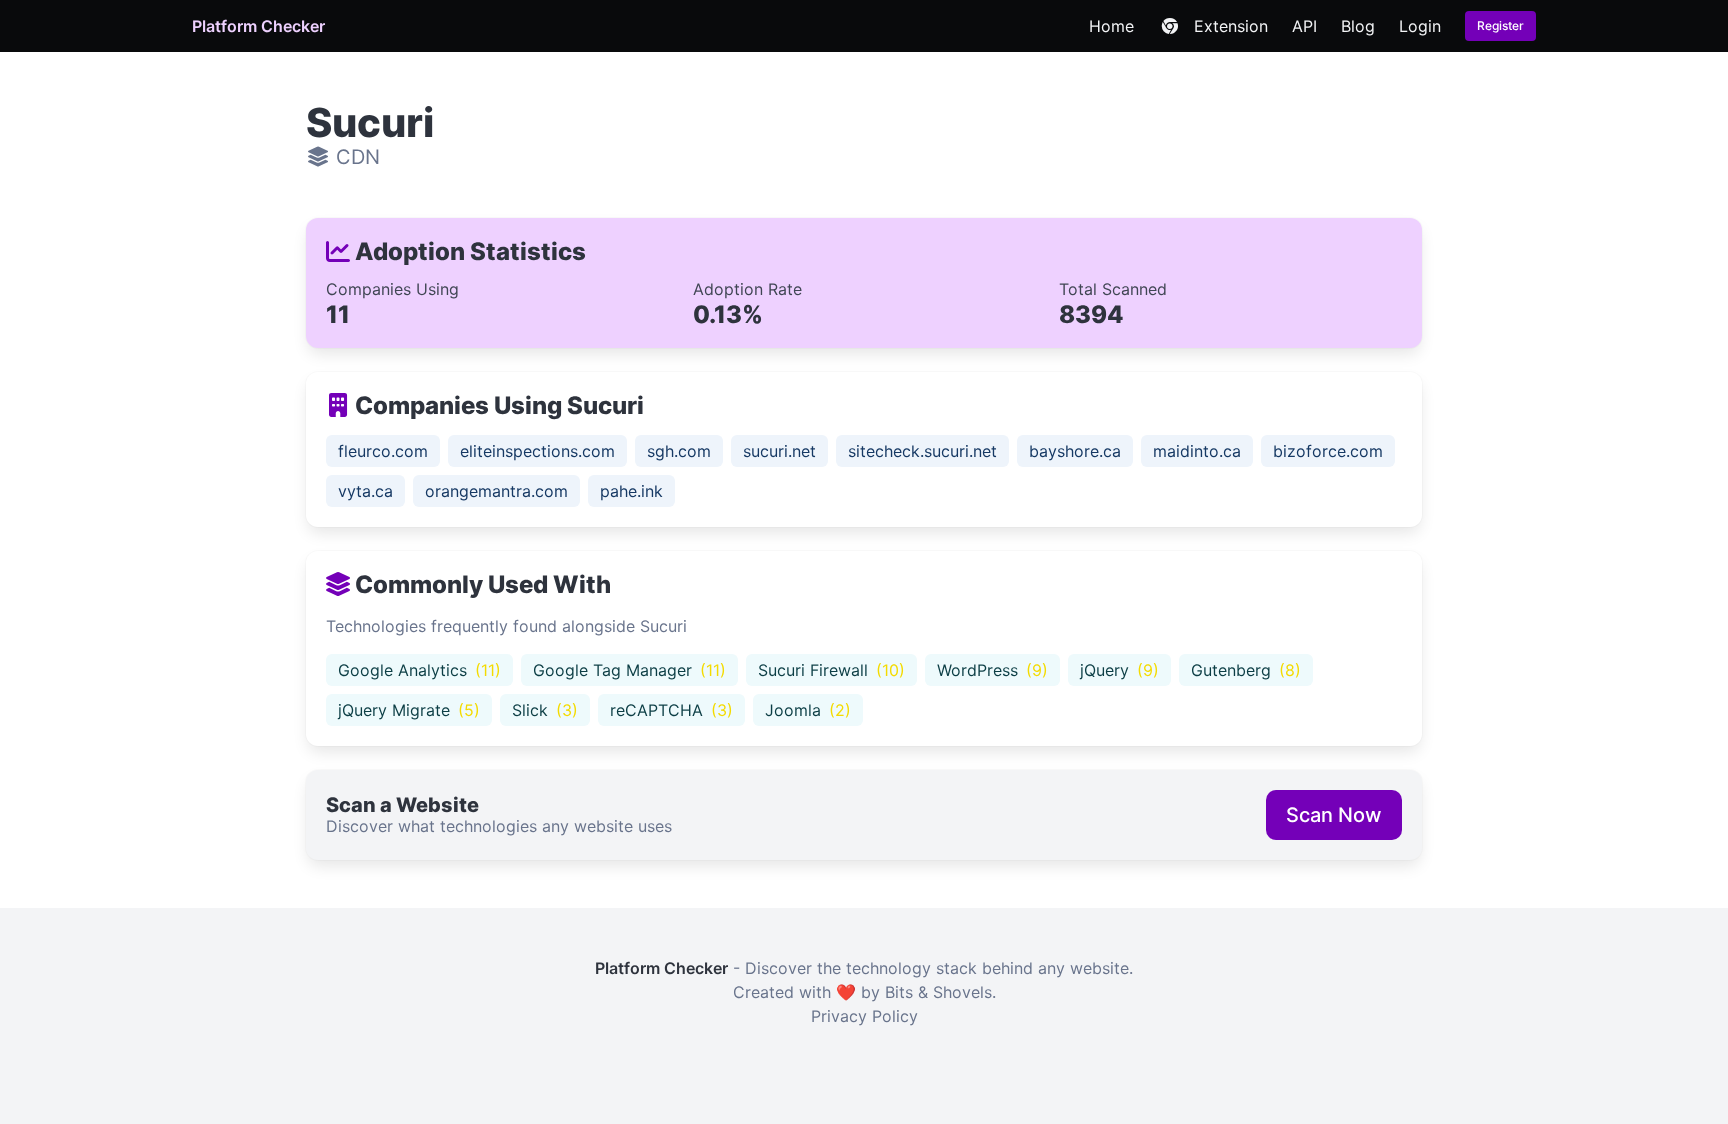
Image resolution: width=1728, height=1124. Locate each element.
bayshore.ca (1075, 451)
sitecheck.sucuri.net (922, 451)
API (1304, 26)
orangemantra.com (496, 491)
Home (1111, 26)
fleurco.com (383, 451)
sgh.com (679, 451)
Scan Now (1334, 815)
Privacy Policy (864, 1016)
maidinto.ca (1197, 451)
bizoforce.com (1328, 451)
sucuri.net (779, 451)
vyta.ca (365, 491)
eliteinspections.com (537, 451)
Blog (1358, 26)
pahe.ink (631, 491)
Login (1420, 26)
